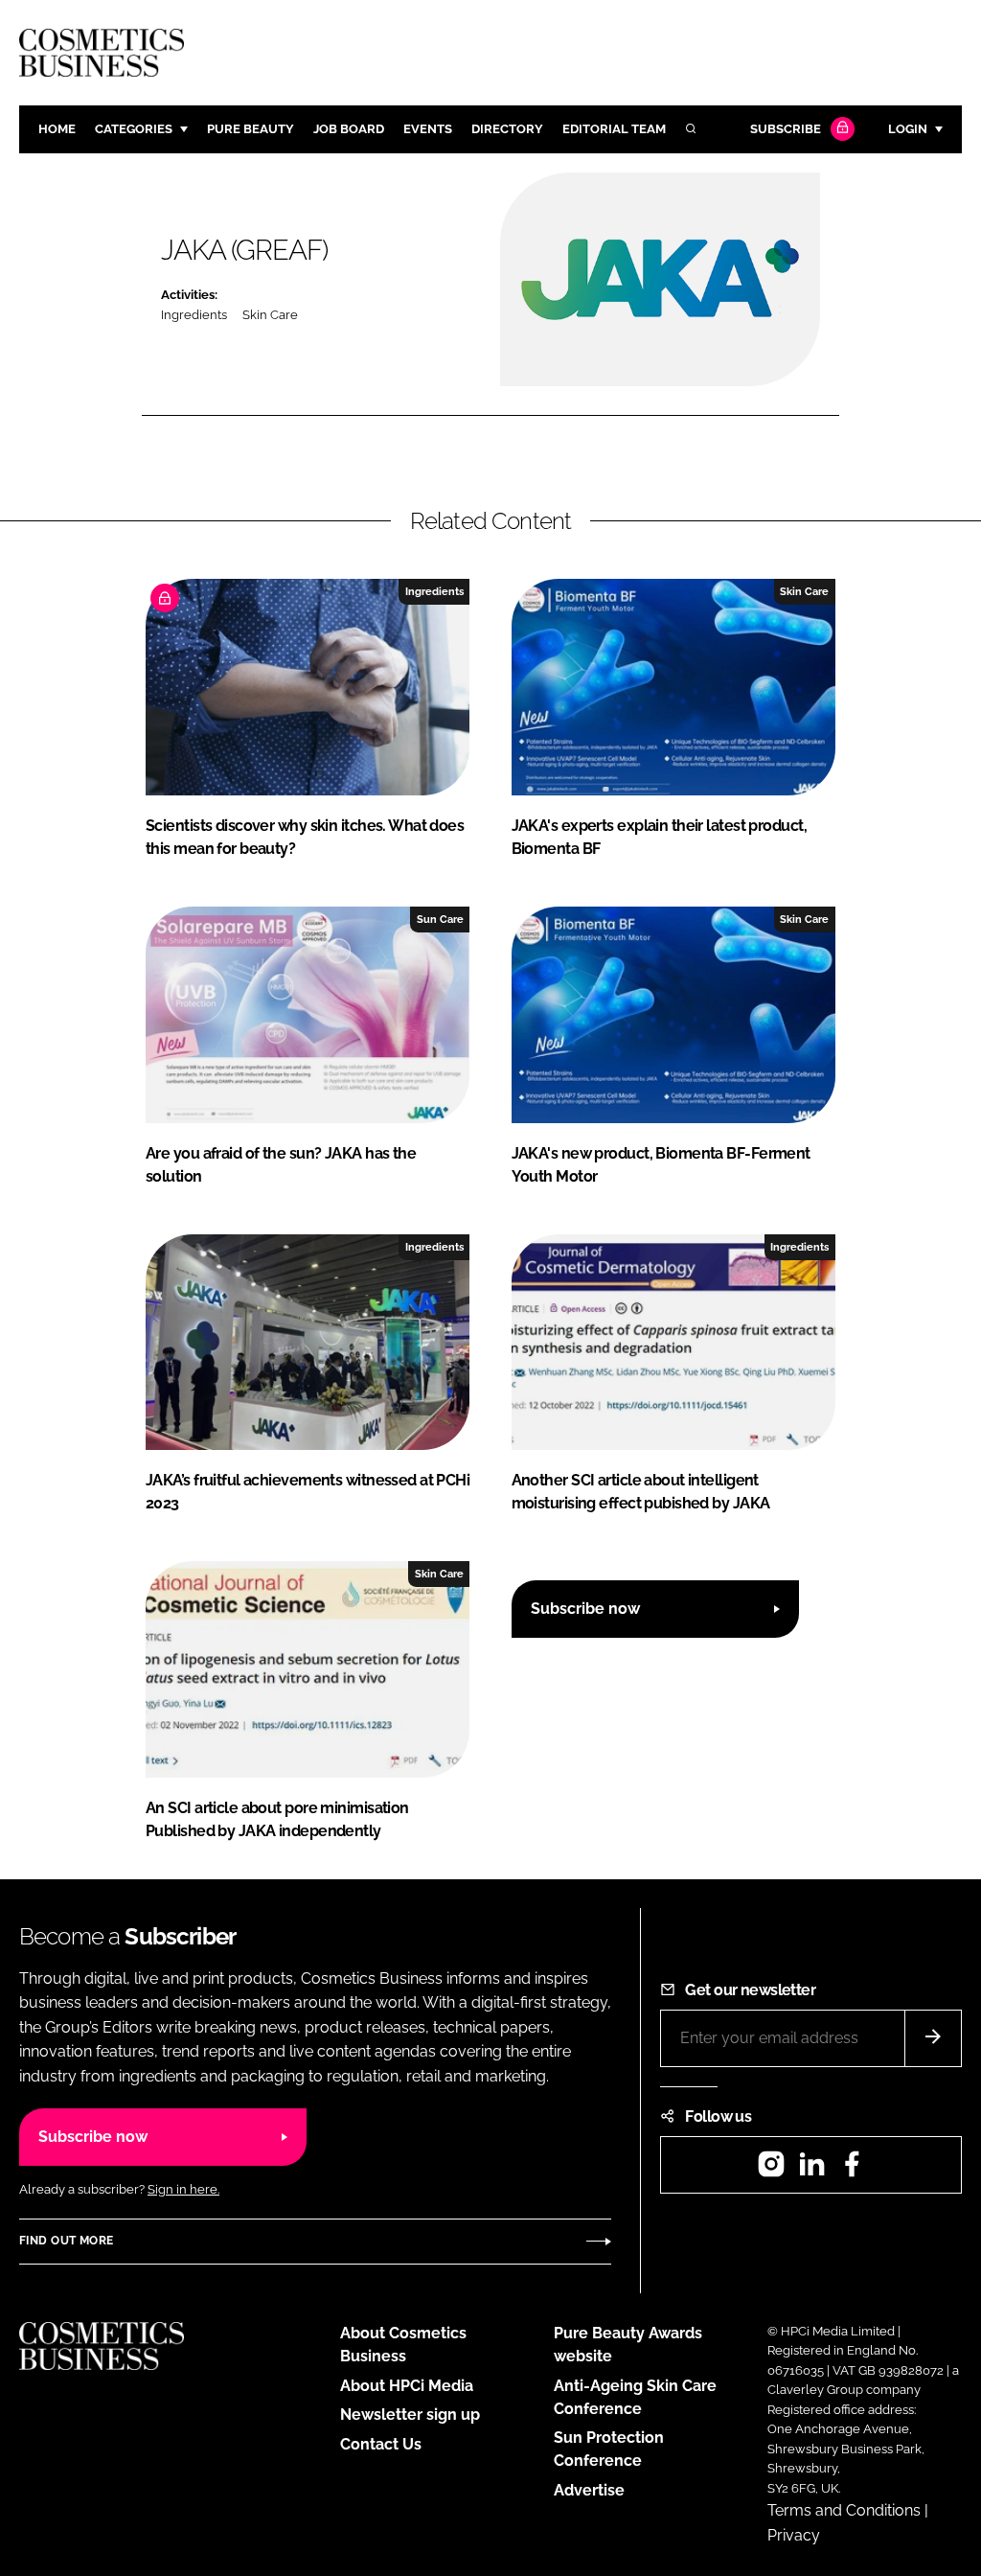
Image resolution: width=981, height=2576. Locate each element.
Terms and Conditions (844, 2510)
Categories (134, 129)
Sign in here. (183, 2189)
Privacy (794, 2535)
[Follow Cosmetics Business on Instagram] (771, 2170)
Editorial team (614, 129)
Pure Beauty (251, 129)
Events (428, 129)
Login (908, 129)
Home (57, 129)
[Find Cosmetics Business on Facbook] (852, 2170)
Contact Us (381, 2444)
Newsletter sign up (410, 2415)
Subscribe (786, 129)
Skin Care (270, 315)
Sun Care (440, 919)
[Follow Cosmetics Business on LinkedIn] (811, 2170)
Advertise (589, 2490)
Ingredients (194, 315)
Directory (507, 129)
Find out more (66, 2241)
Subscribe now (585, 1609)
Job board (349, 129)
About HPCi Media (407, 2386)
